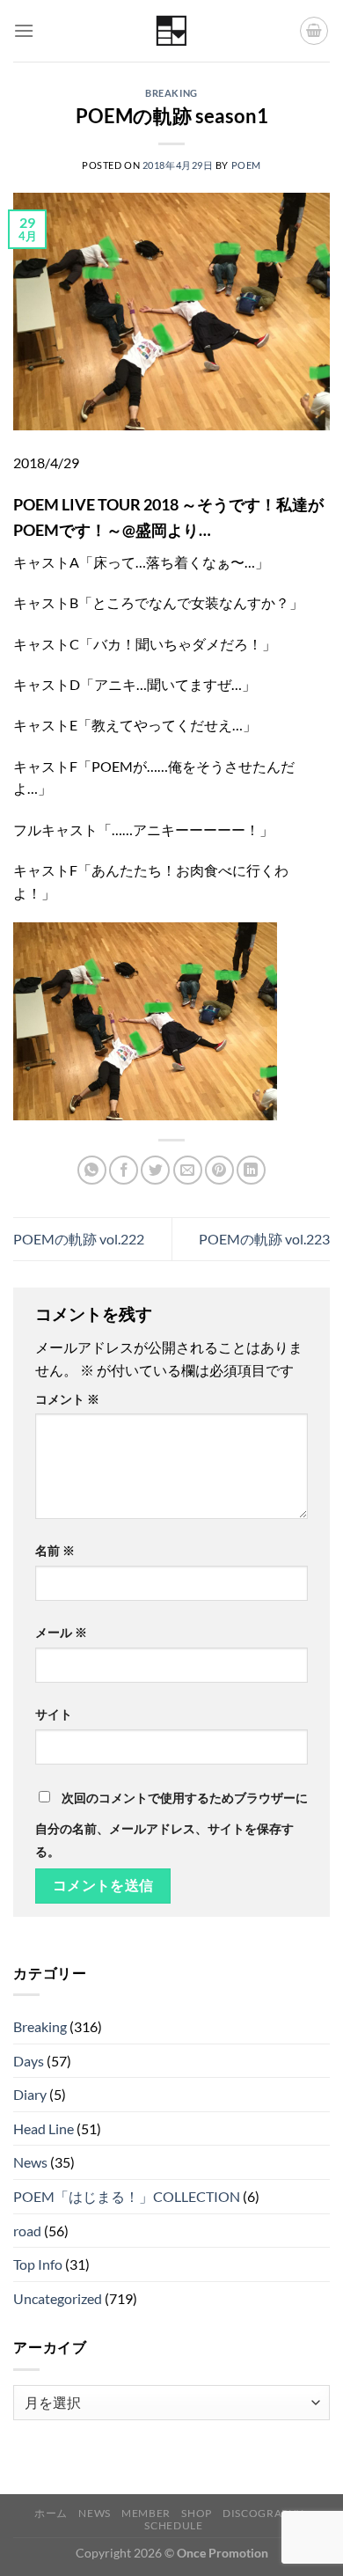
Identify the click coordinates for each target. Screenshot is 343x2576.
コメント (67, 1399)
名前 (55, 1550)
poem (246, 165)
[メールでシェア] (188, 1170)
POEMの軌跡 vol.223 (264, 1239)
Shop (196, 2513)
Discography (263, 2513)
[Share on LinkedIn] (251, 1170)
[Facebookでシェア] (124, 1170)
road (27, 2231)
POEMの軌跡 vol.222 (79, 1239)
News (30, 2162)
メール (61, 1632)
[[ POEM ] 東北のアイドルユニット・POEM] (172, 31)
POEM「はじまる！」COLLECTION (127, 2196)
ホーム (51, 2513)
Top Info (38, 2264)
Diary (30, 2094)
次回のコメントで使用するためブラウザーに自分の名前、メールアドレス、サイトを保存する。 (171, 1824)
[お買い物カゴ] (314, 31)
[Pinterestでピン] (219, 1170)
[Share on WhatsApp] (92, 1170)
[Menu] (24, 30)
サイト (54, 1714)
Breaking (171, 93)
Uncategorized (58, 2298)
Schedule (173, 2525)
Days (29, 2061)
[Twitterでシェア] (155, 1170)
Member (146, 2513)
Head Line (44, 2128)
